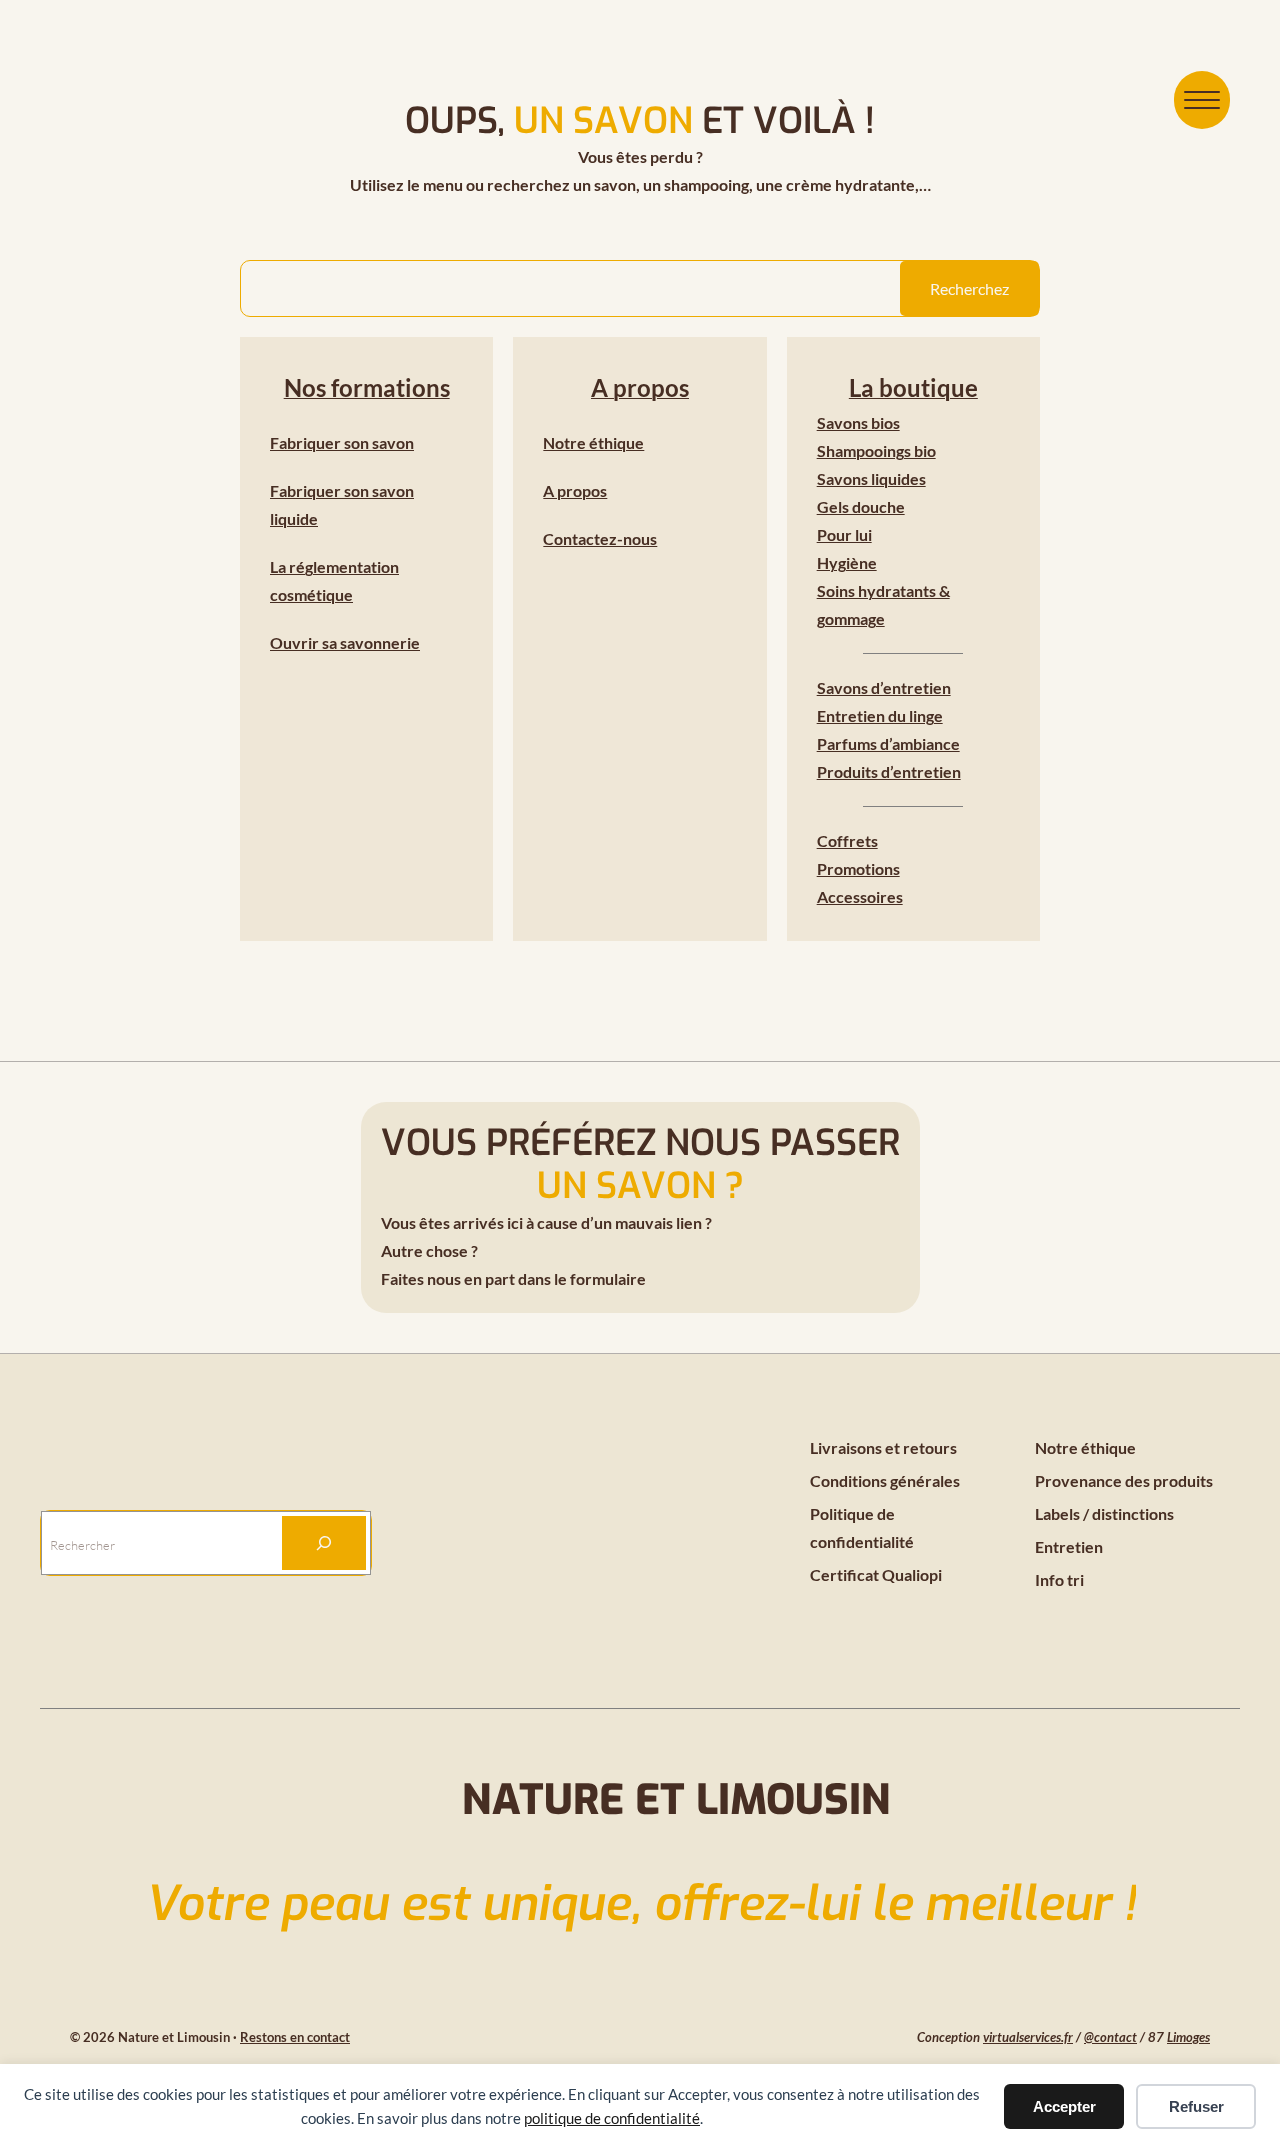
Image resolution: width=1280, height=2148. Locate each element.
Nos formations (367, 387)
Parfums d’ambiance (888, 743)
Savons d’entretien (884, 687)
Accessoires (860, 896)
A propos (640, 387)
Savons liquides (871, 478)
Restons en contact (295, 2037)
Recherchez (969, 288)
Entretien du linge (880, 715)
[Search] (324, 1543)
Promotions (858, 868)
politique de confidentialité (612, 2118)
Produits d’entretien (889, 771)
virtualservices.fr (1028, 2037)
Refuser (1196, 2106)
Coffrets (847, 840)
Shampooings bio (876, 450)
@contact (1110, 2037)
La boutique (913, 387)
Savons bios (858, 422)
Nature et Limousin (676, 1800)
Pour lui (844, 534)
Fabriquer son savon (342, 442)
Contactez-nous (600, 538)
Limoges (1188, 2037)
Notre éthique (593, 442)
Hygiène (847, 562)
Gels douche (861, 506)
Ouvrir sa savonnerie (345, 642)
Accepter (1064, 2106)
